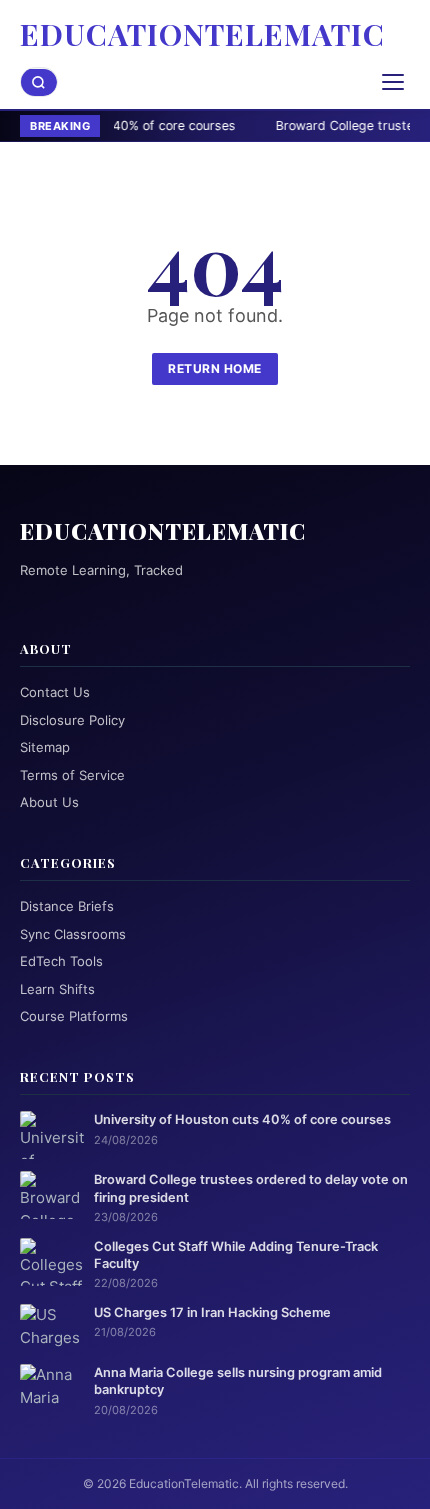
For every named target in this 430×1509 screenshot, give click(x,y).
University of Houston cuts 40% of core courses (242, 1119)
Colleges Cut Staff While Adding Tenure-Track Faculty (236, 1255)
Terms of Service (72, 775)
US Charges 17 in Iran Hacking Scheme (212, 1312)
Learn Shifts (57, 989)
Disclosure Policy (72, 720)
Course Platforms (74, 1016)
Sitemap (45, 747)
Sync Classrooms (73, 934)
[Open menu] (393, 82)
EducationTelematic (202, 34)
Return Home (215, 368)
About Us (49, 802)
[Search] (39, 82)
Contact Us (55, 692)
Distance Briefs (67, 906)
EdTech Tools (61, 961)
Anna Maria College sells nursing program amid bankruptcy (238, 1381)
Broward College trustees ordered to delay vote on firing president (251, 1188)
